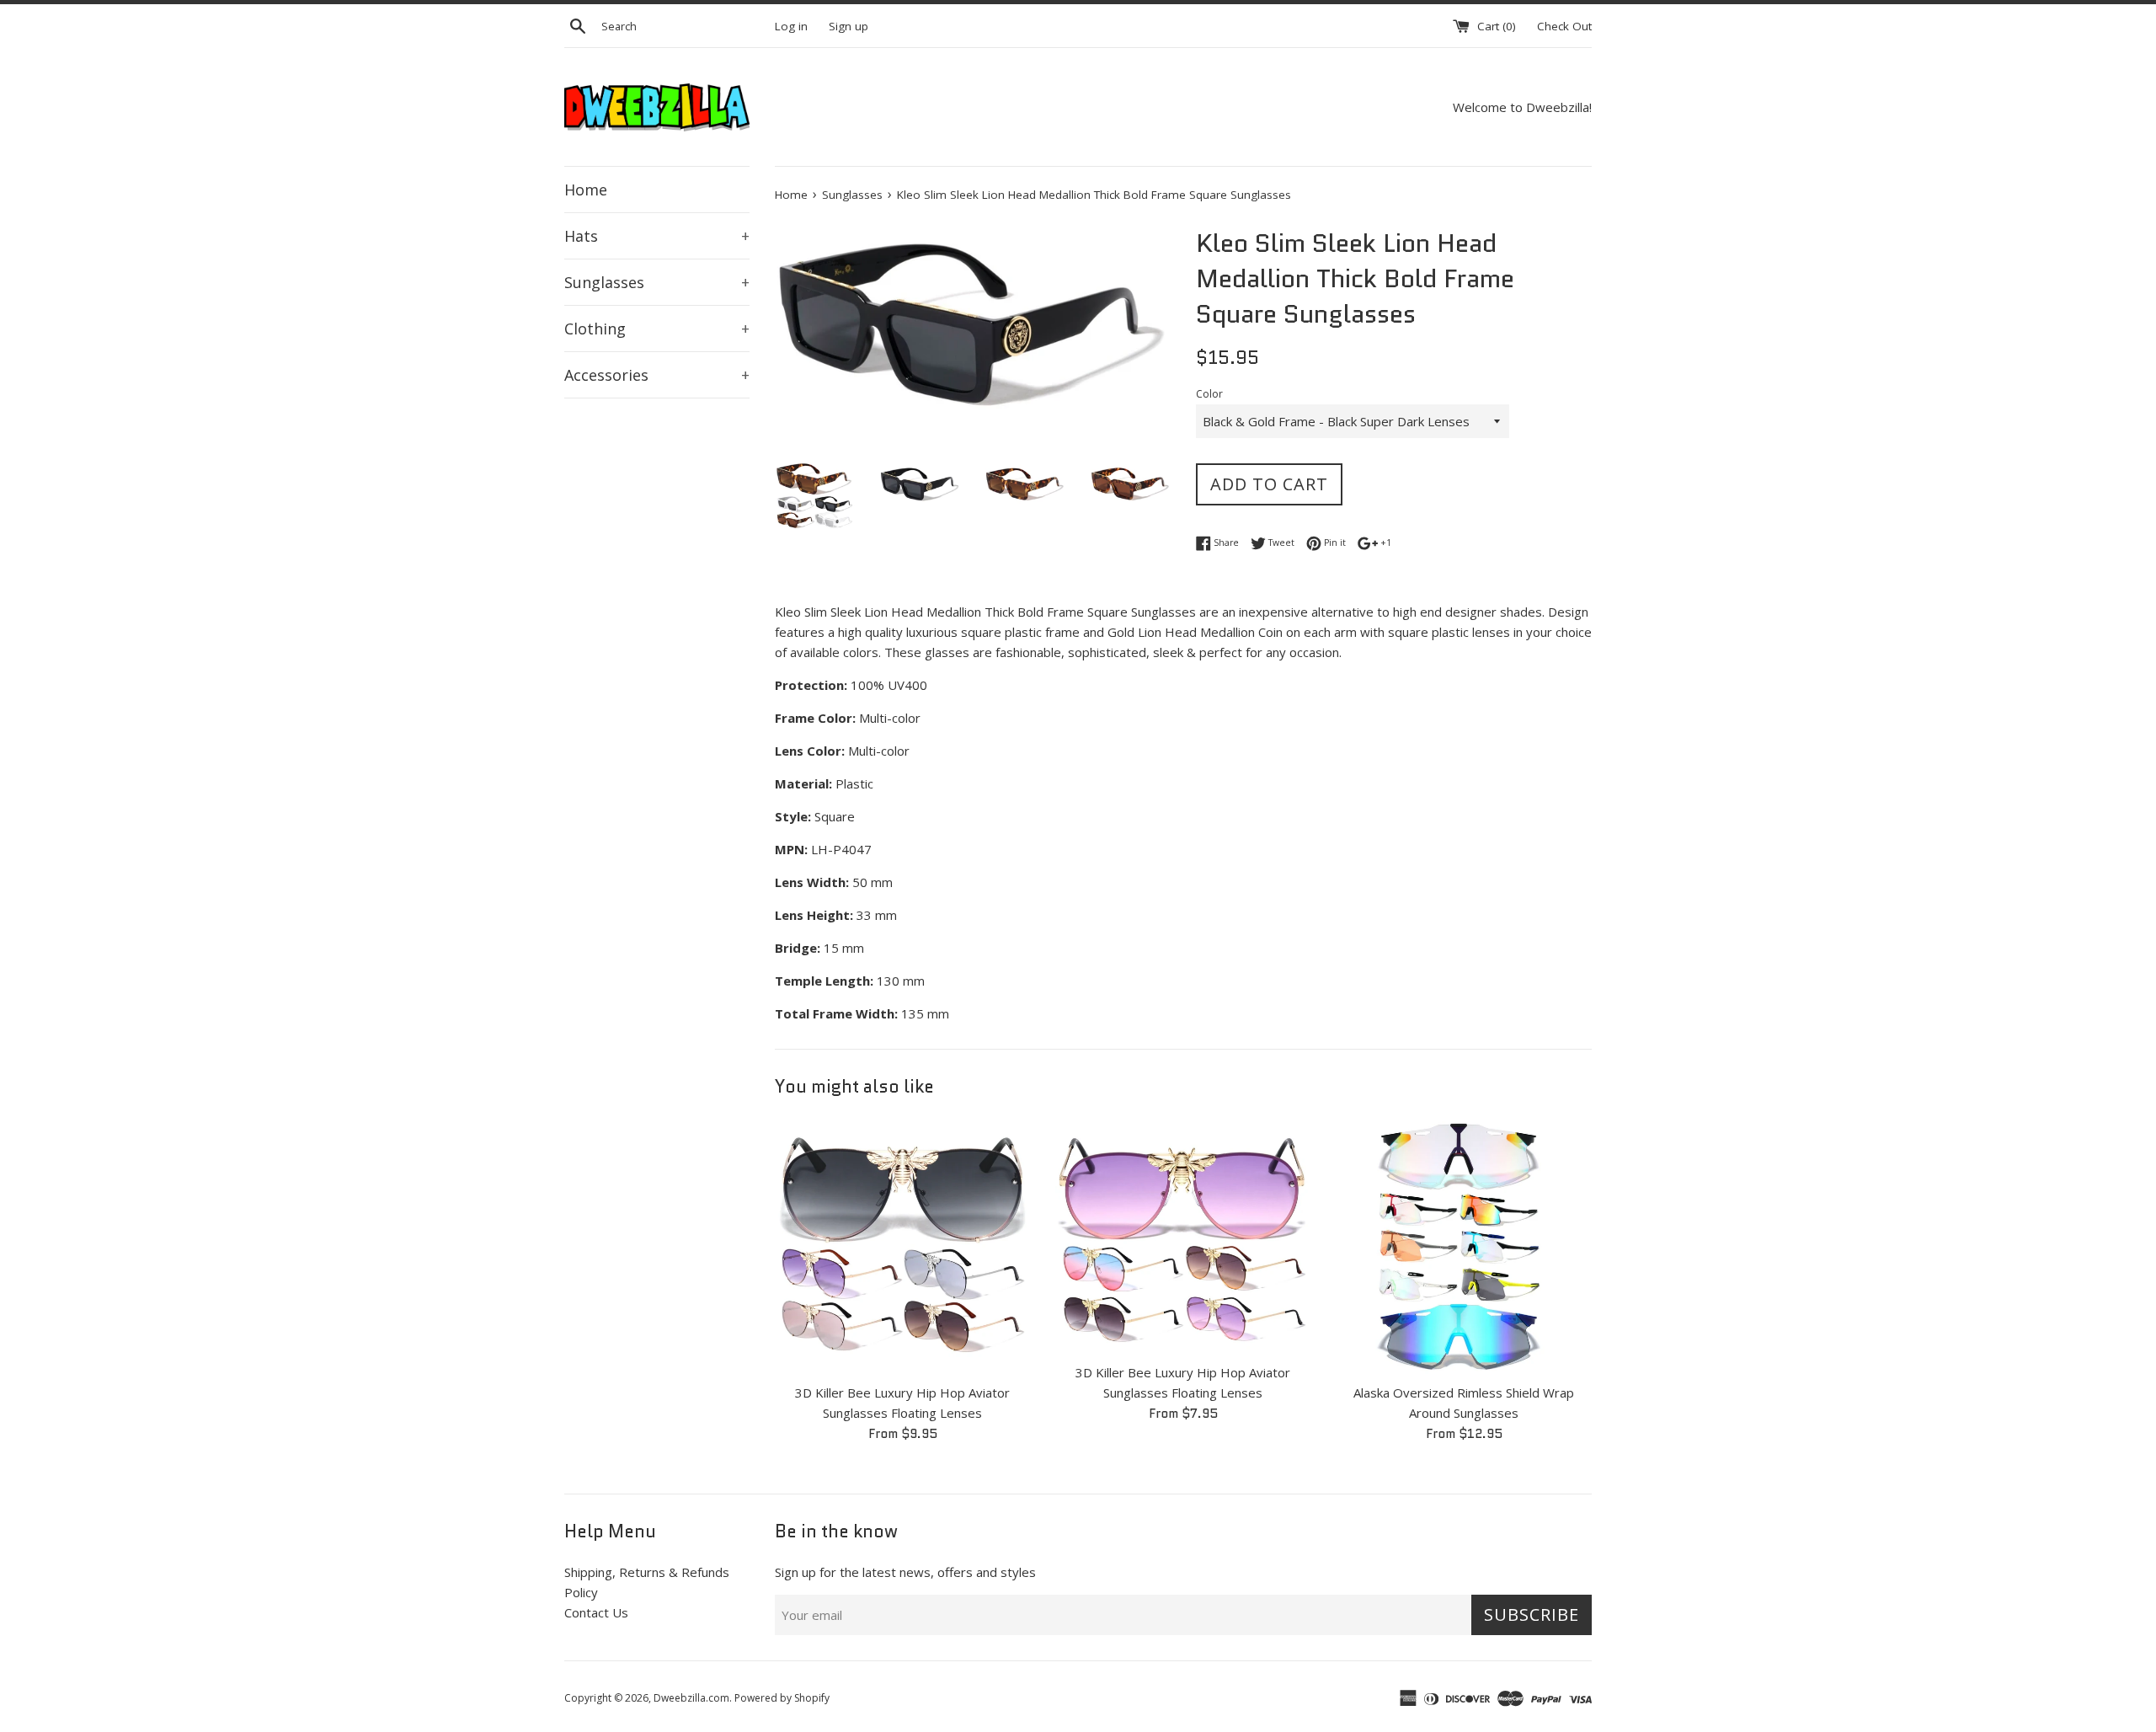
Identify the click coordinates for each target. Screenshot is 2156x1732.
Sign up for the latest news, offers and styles (905, 1572)
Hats (657, 236)
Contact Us (596, 1612)
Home (586, 190)
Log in (791, 26)
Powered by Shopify (782, 1698)
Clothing (657, 329)
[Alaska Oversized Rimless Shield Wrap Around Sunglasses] (1464, 1246)
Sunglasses (657, 282)
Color (1209, 394)
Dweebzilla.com (691, 1698)
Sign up (849, 26)
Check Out (1564, 26)
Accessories (657, 375)
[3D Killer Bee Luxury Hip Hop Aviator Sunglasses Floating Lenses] (902, 1246)
